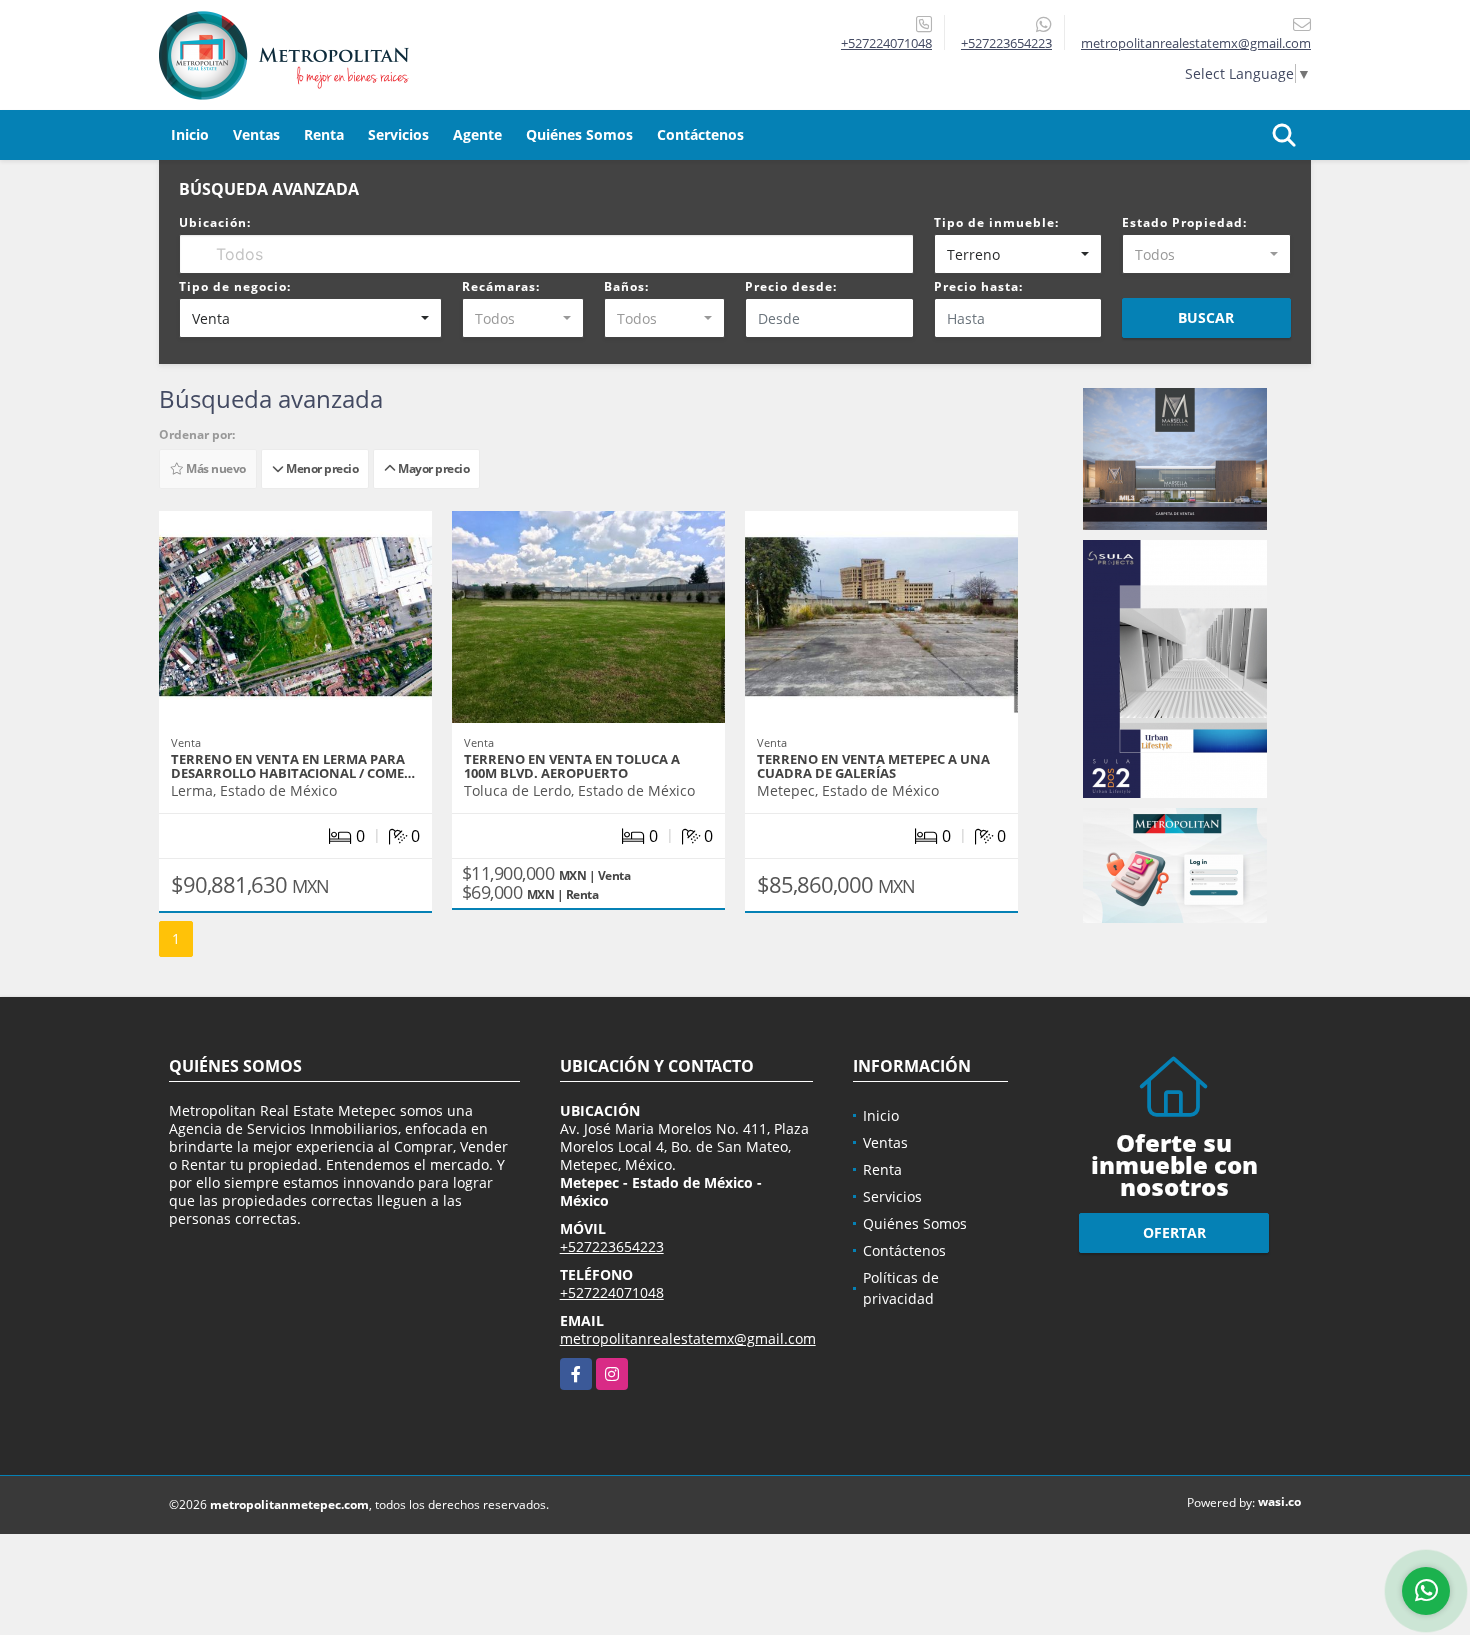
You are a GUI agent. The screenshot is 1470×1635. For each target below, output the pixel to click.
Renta (324, 134)
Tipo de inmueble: (996, 222)
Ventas (256, 134)
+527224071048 (886, 43)
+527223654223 (1006, 43)
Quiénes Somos (579, 134)
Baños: (626, 286)
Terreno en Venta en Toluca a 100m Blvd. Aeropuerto (572, 766)
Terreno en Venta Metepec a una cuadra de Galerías (873, 766)
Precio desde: (791, 286)
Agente (477, 134)
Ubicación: (215, 222)
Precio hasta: (978, 286)
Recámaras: (501, 286)
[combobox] (1018, 254)
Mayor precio (432, 468)
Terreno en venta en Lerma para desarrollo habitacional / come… (293, 766)
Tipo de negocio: (235, 286)
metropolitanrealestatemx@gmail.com (688, 1338)
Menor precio (320, 468)
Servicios (398, 134)
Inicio (190, 134)
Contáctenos (700, 134)
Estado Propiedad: (1184, 222)
